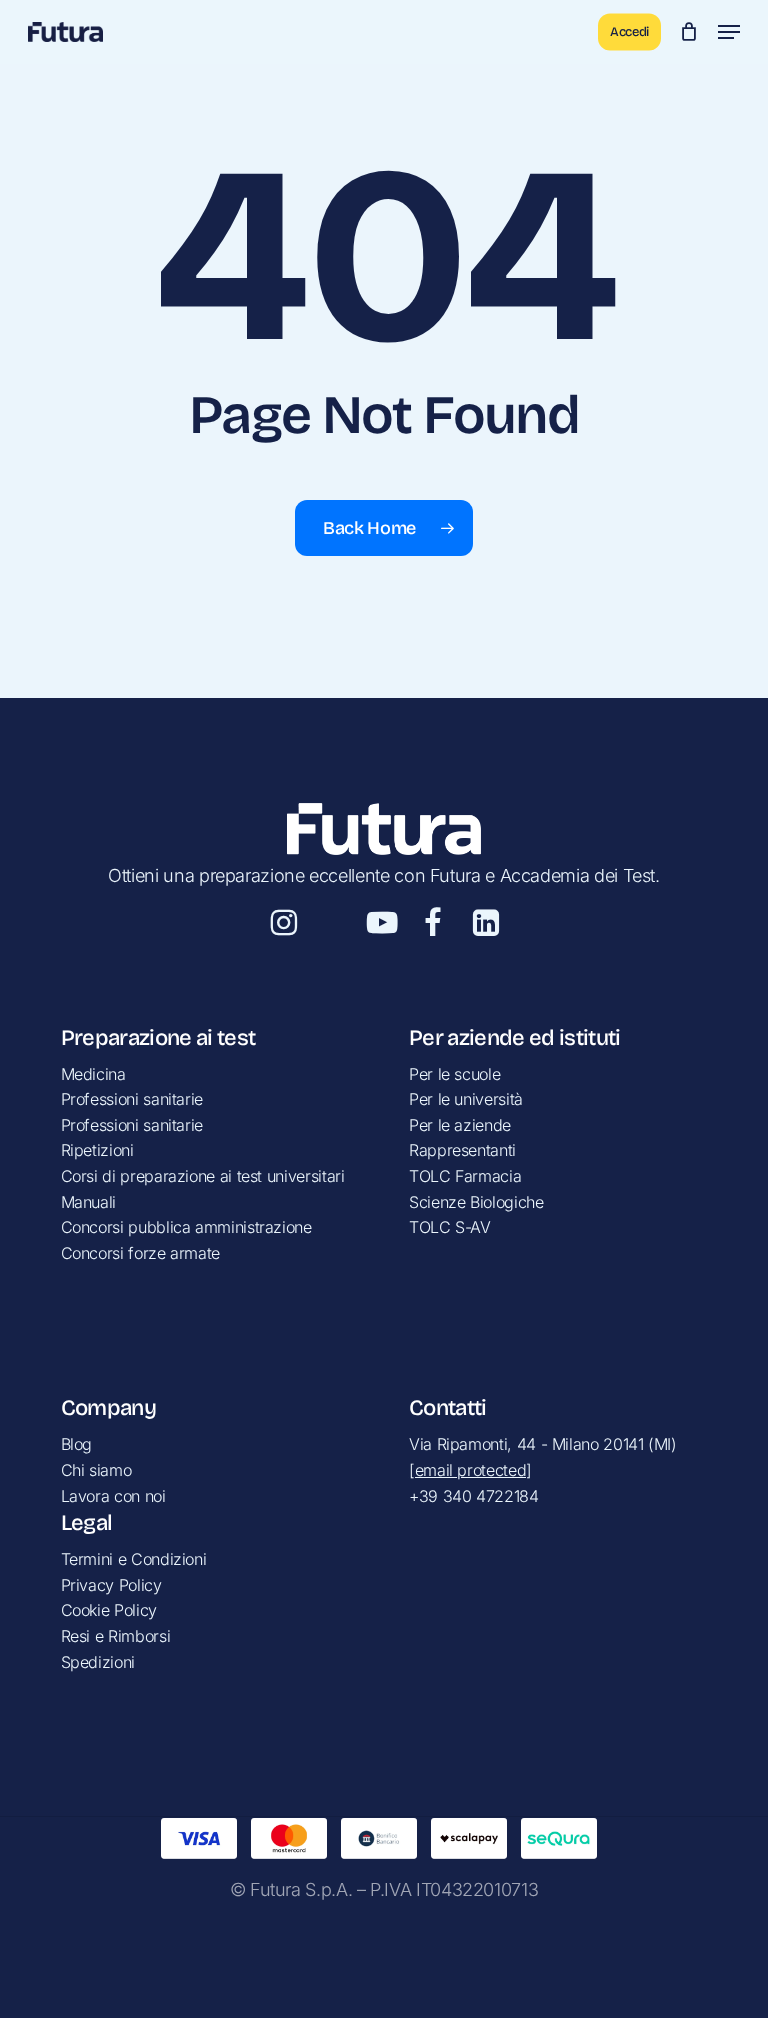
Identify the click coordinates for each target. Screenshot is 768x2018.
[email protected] (470, 1470)
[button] (729, 32)
